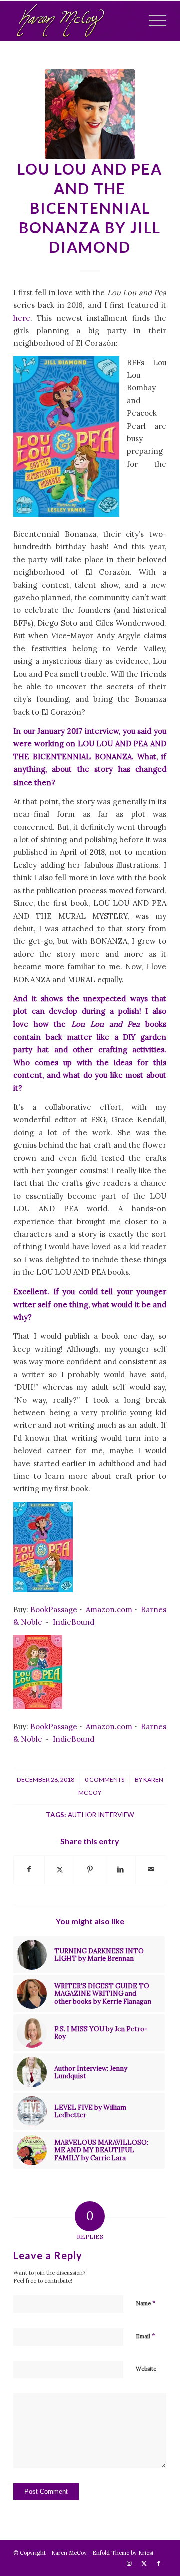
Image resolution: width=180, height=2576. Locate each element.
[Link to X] (144, 2563)
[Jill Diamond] (90, 114)
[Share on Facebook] (29, 1869)
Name (146, 2303)
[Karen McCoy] (75, 21)
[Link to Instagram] (129, 2563)
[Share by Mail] (151, 1869)
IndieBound (74, 1622)
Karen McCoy (69, 2553)
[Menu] (153, 21)
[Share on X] (60, 1869)
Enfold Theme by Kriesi (123, 2553)
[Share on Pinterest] (90, 1869)
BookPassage (55, 1609)
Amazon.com (110, 1609)
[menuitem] (153, 21)
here (22, 318)
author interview (101, 1815)
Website (146, 2369)
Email (146, 2336)
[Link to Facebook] (159, 2563)
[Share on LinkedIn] (120, 1869)
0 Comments (105, 1780)
